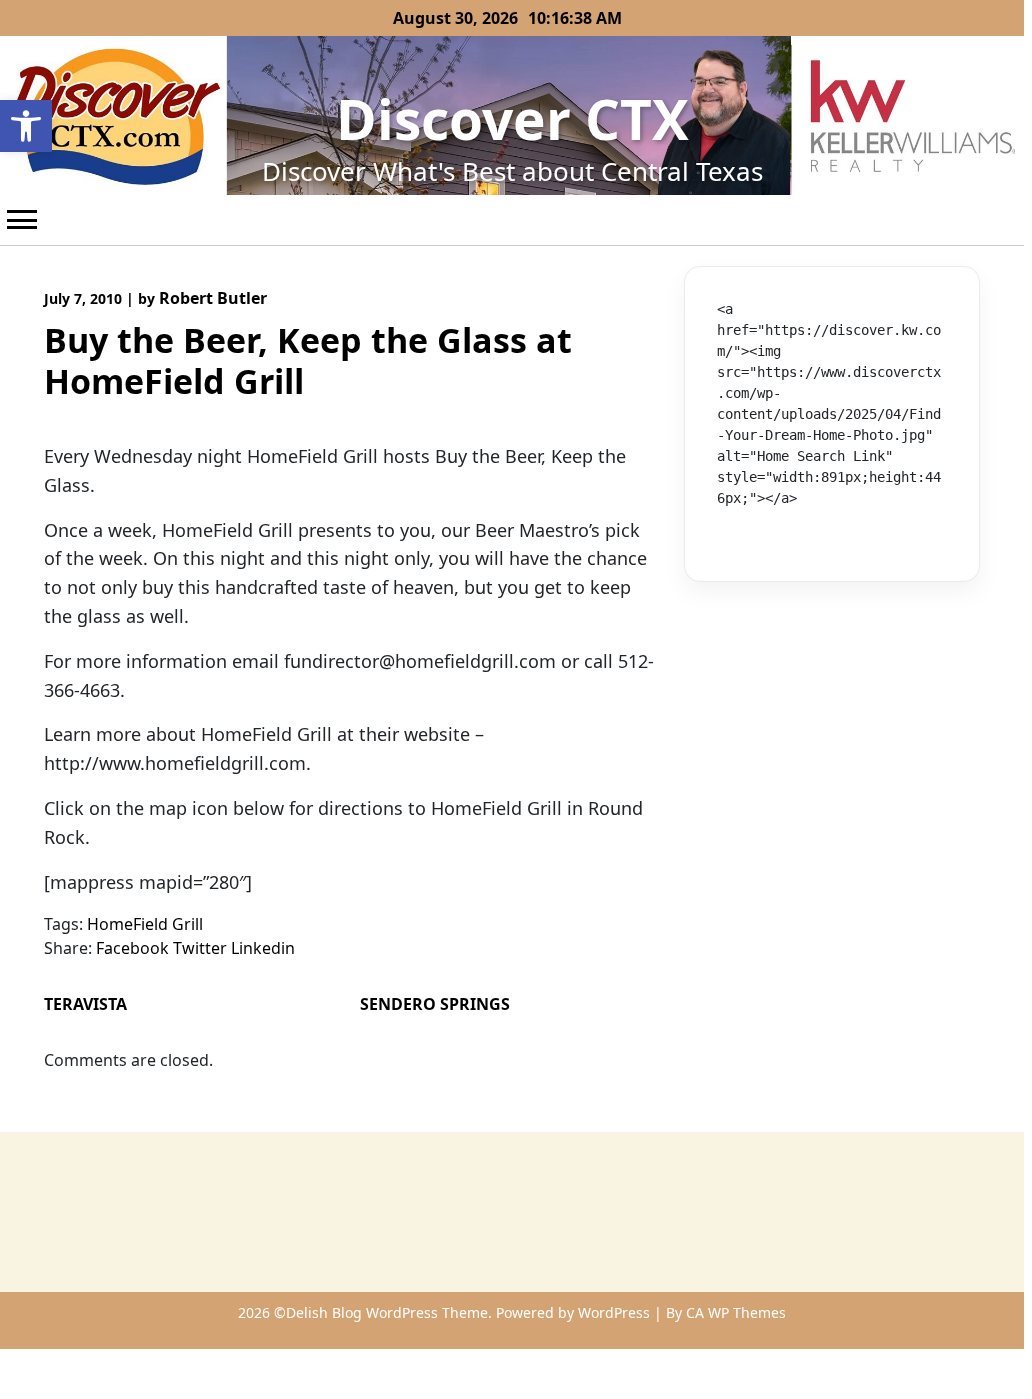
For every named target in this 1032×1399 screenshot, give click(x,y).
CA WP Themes (736, 1312)
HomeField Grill (145, 924)
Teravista (85, 1004)
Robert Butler (213, 298)
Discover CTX (512, 118)
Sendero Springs (435, 1004)
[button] (26, 126)
